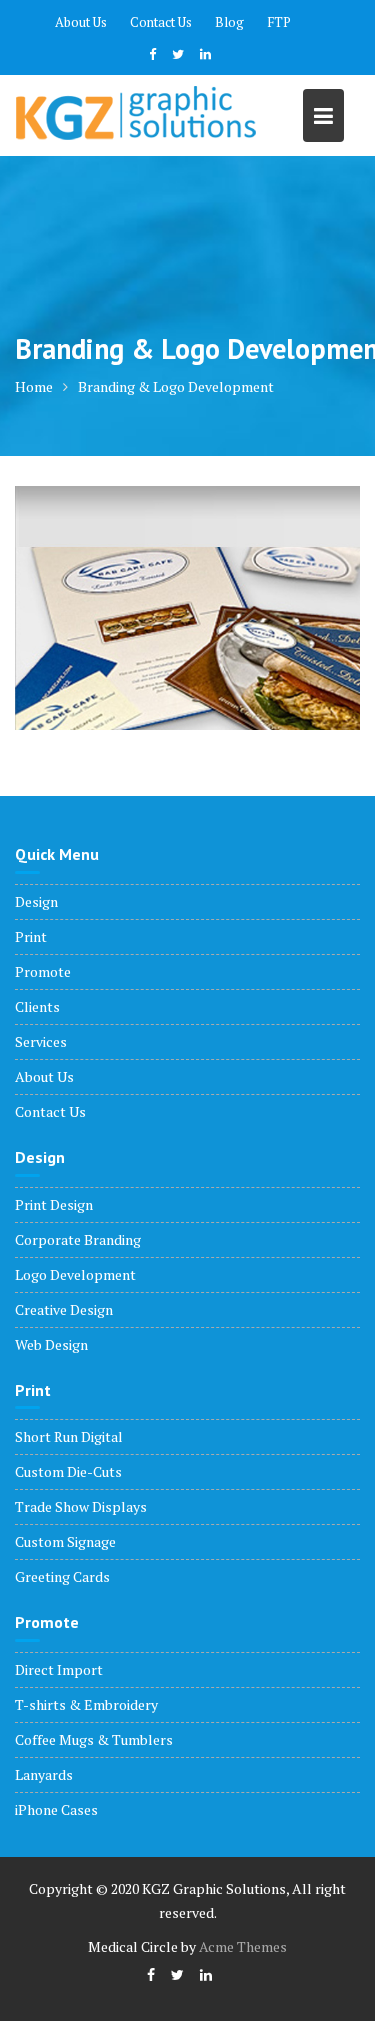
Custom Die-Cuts (68, 1471)
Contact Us (161, 22)
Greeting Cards (62, 1576)
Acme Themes (243, 1946)
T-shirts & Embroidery (86, 1704)
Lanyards (44, 1774)
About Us (81, 22)
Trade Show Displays (81, 1506)
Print (31, 936)
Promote (43, 971)
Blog (229, 22)
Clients (37, 1006)
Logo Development (75, 1274)
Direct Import (59, 1669)
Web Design (51, 1344)
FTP (279, 22)
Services (41, 1041)
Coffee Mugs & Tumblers (94, 1739)
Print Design (54, 1204)
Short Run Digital (69, 1436)
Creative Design (64, 1309)
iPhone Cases (56, 1809)
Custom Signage (65, 1541)
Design (36, 901)
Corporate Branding (78, 1239)
